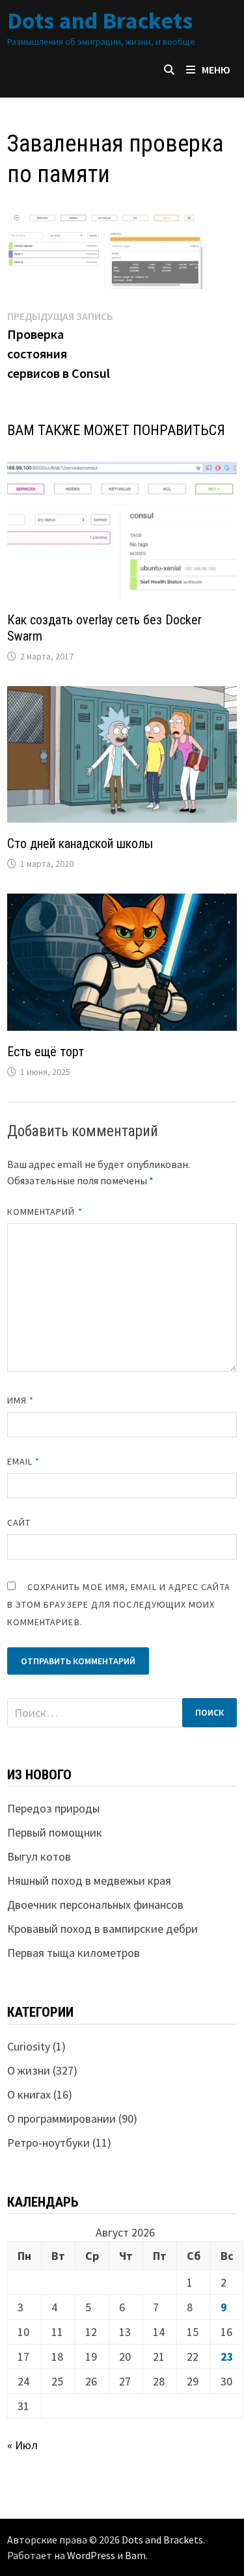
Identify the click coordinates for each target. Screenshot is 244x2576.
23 (227, 2357)
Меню (216, 70)
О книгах (29, 2094)
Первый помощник (55, 1832)
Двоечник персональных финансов (95, 1905)
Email (24, 1461)
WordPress (91, 2555)
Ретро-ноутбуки (48, 2143)
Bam (135, 2555)
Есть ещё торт (46, 1052)
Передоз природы (53, 1808)
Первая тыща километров (74, 1953)
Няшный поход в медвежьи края (89, 1880)
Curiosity (29, 2046)
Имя (20, 1400)
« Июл (22, 2445)
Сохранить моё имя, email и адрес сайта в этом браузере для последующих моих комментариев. (119, 1604)
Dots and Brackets (100, 20)
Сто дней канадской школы (80, 843)
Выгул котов (39, 1856)
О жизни (29, 2070)
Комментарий (45, 1212)
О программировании (61, 2118)
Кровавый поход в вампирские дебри (102, 1929)
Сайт (19, 1522)
